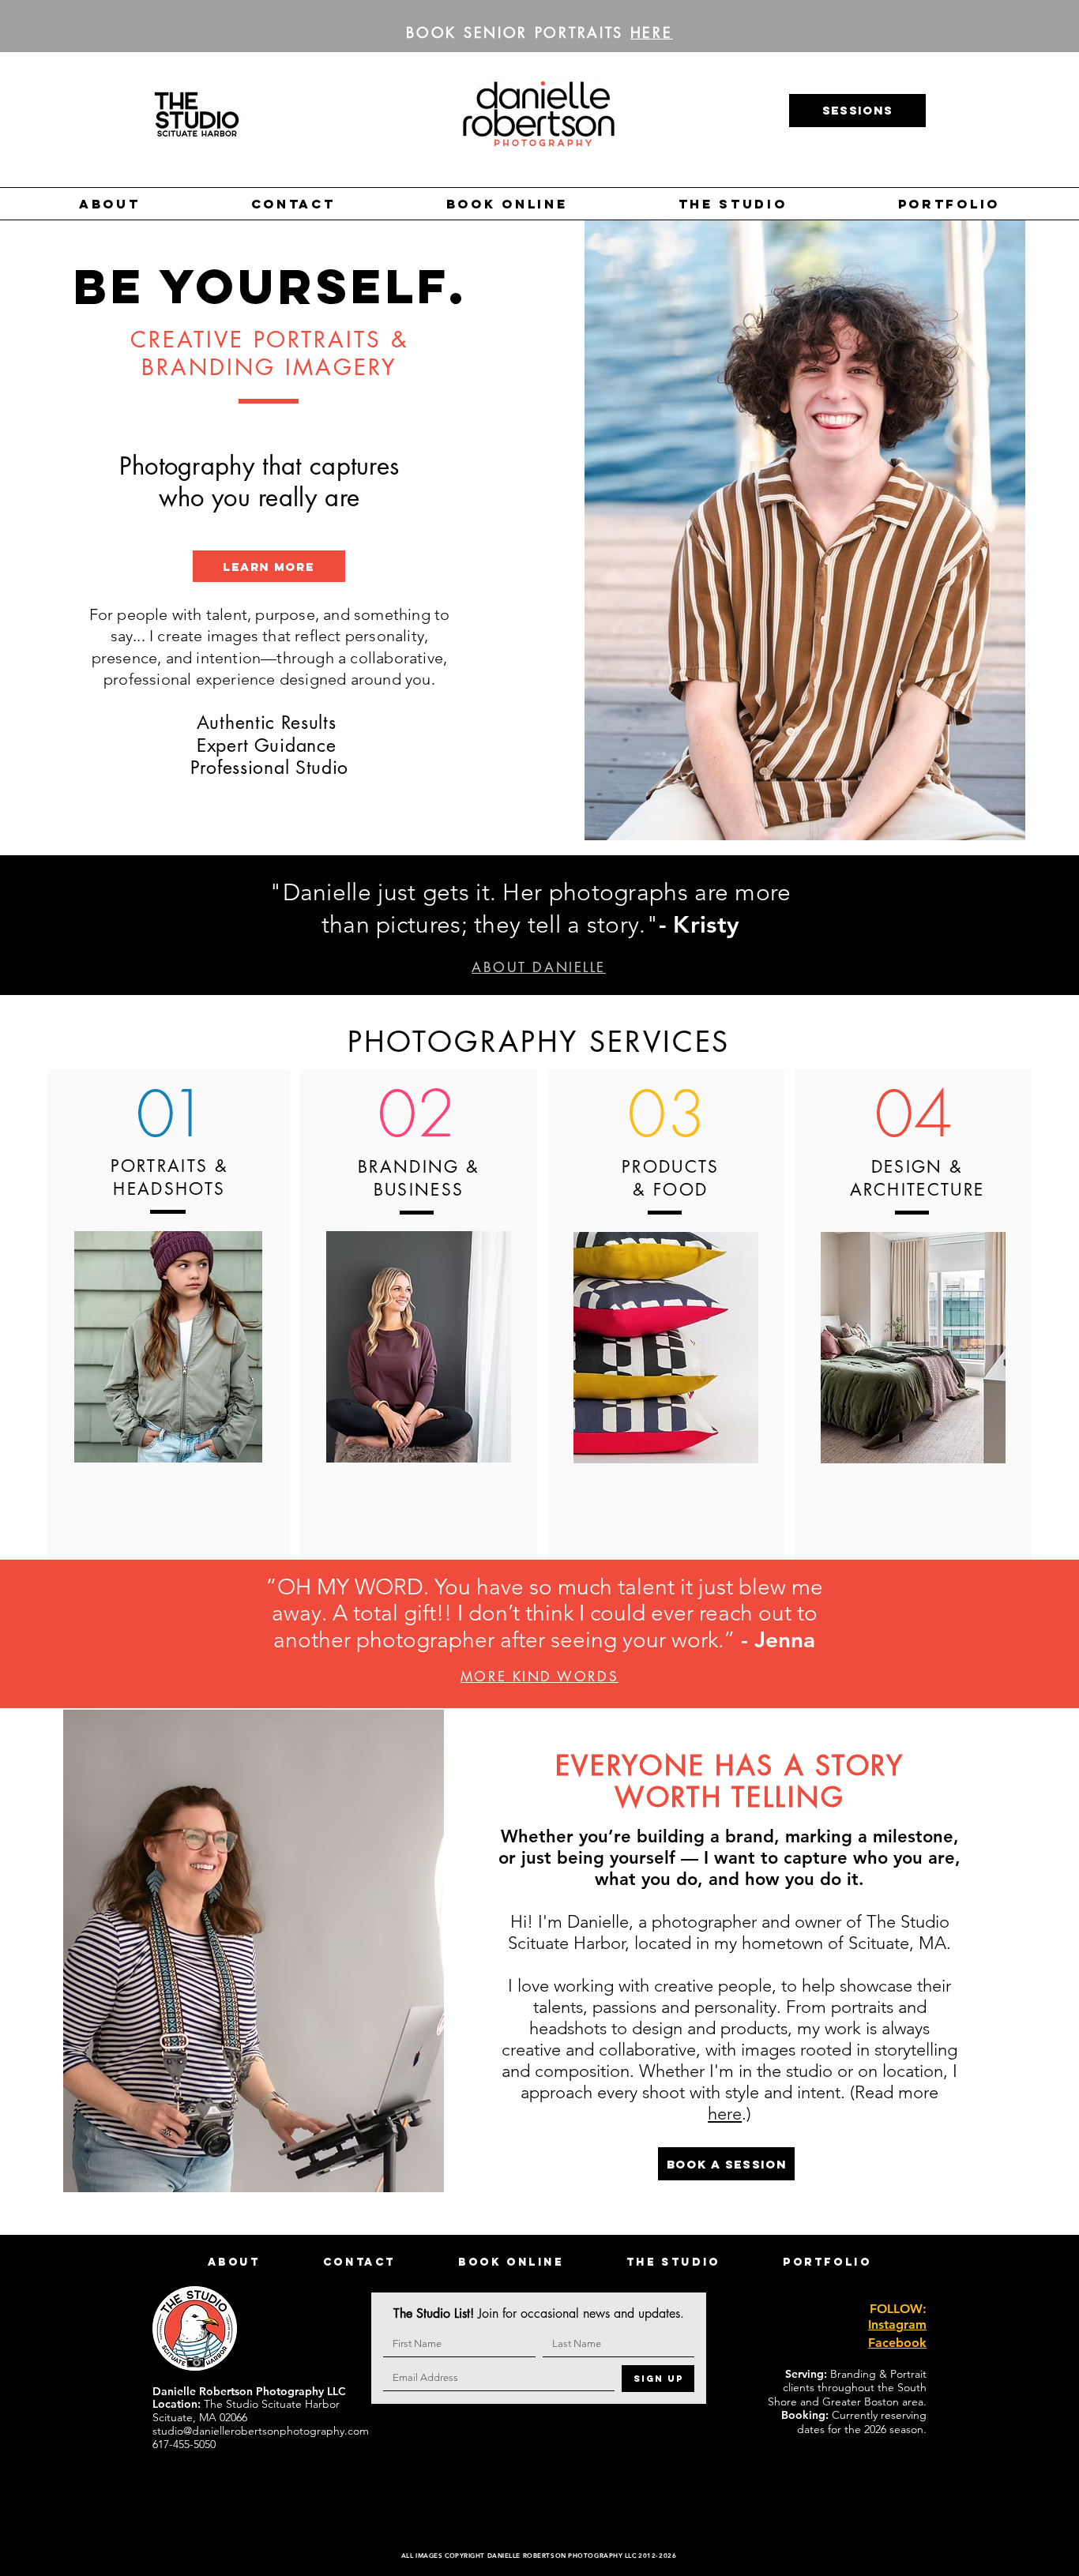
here (725, 2114)
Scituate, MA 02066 (200, 2417)
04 (914, 1113)
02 (416, 1113)
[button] (110, 204)
